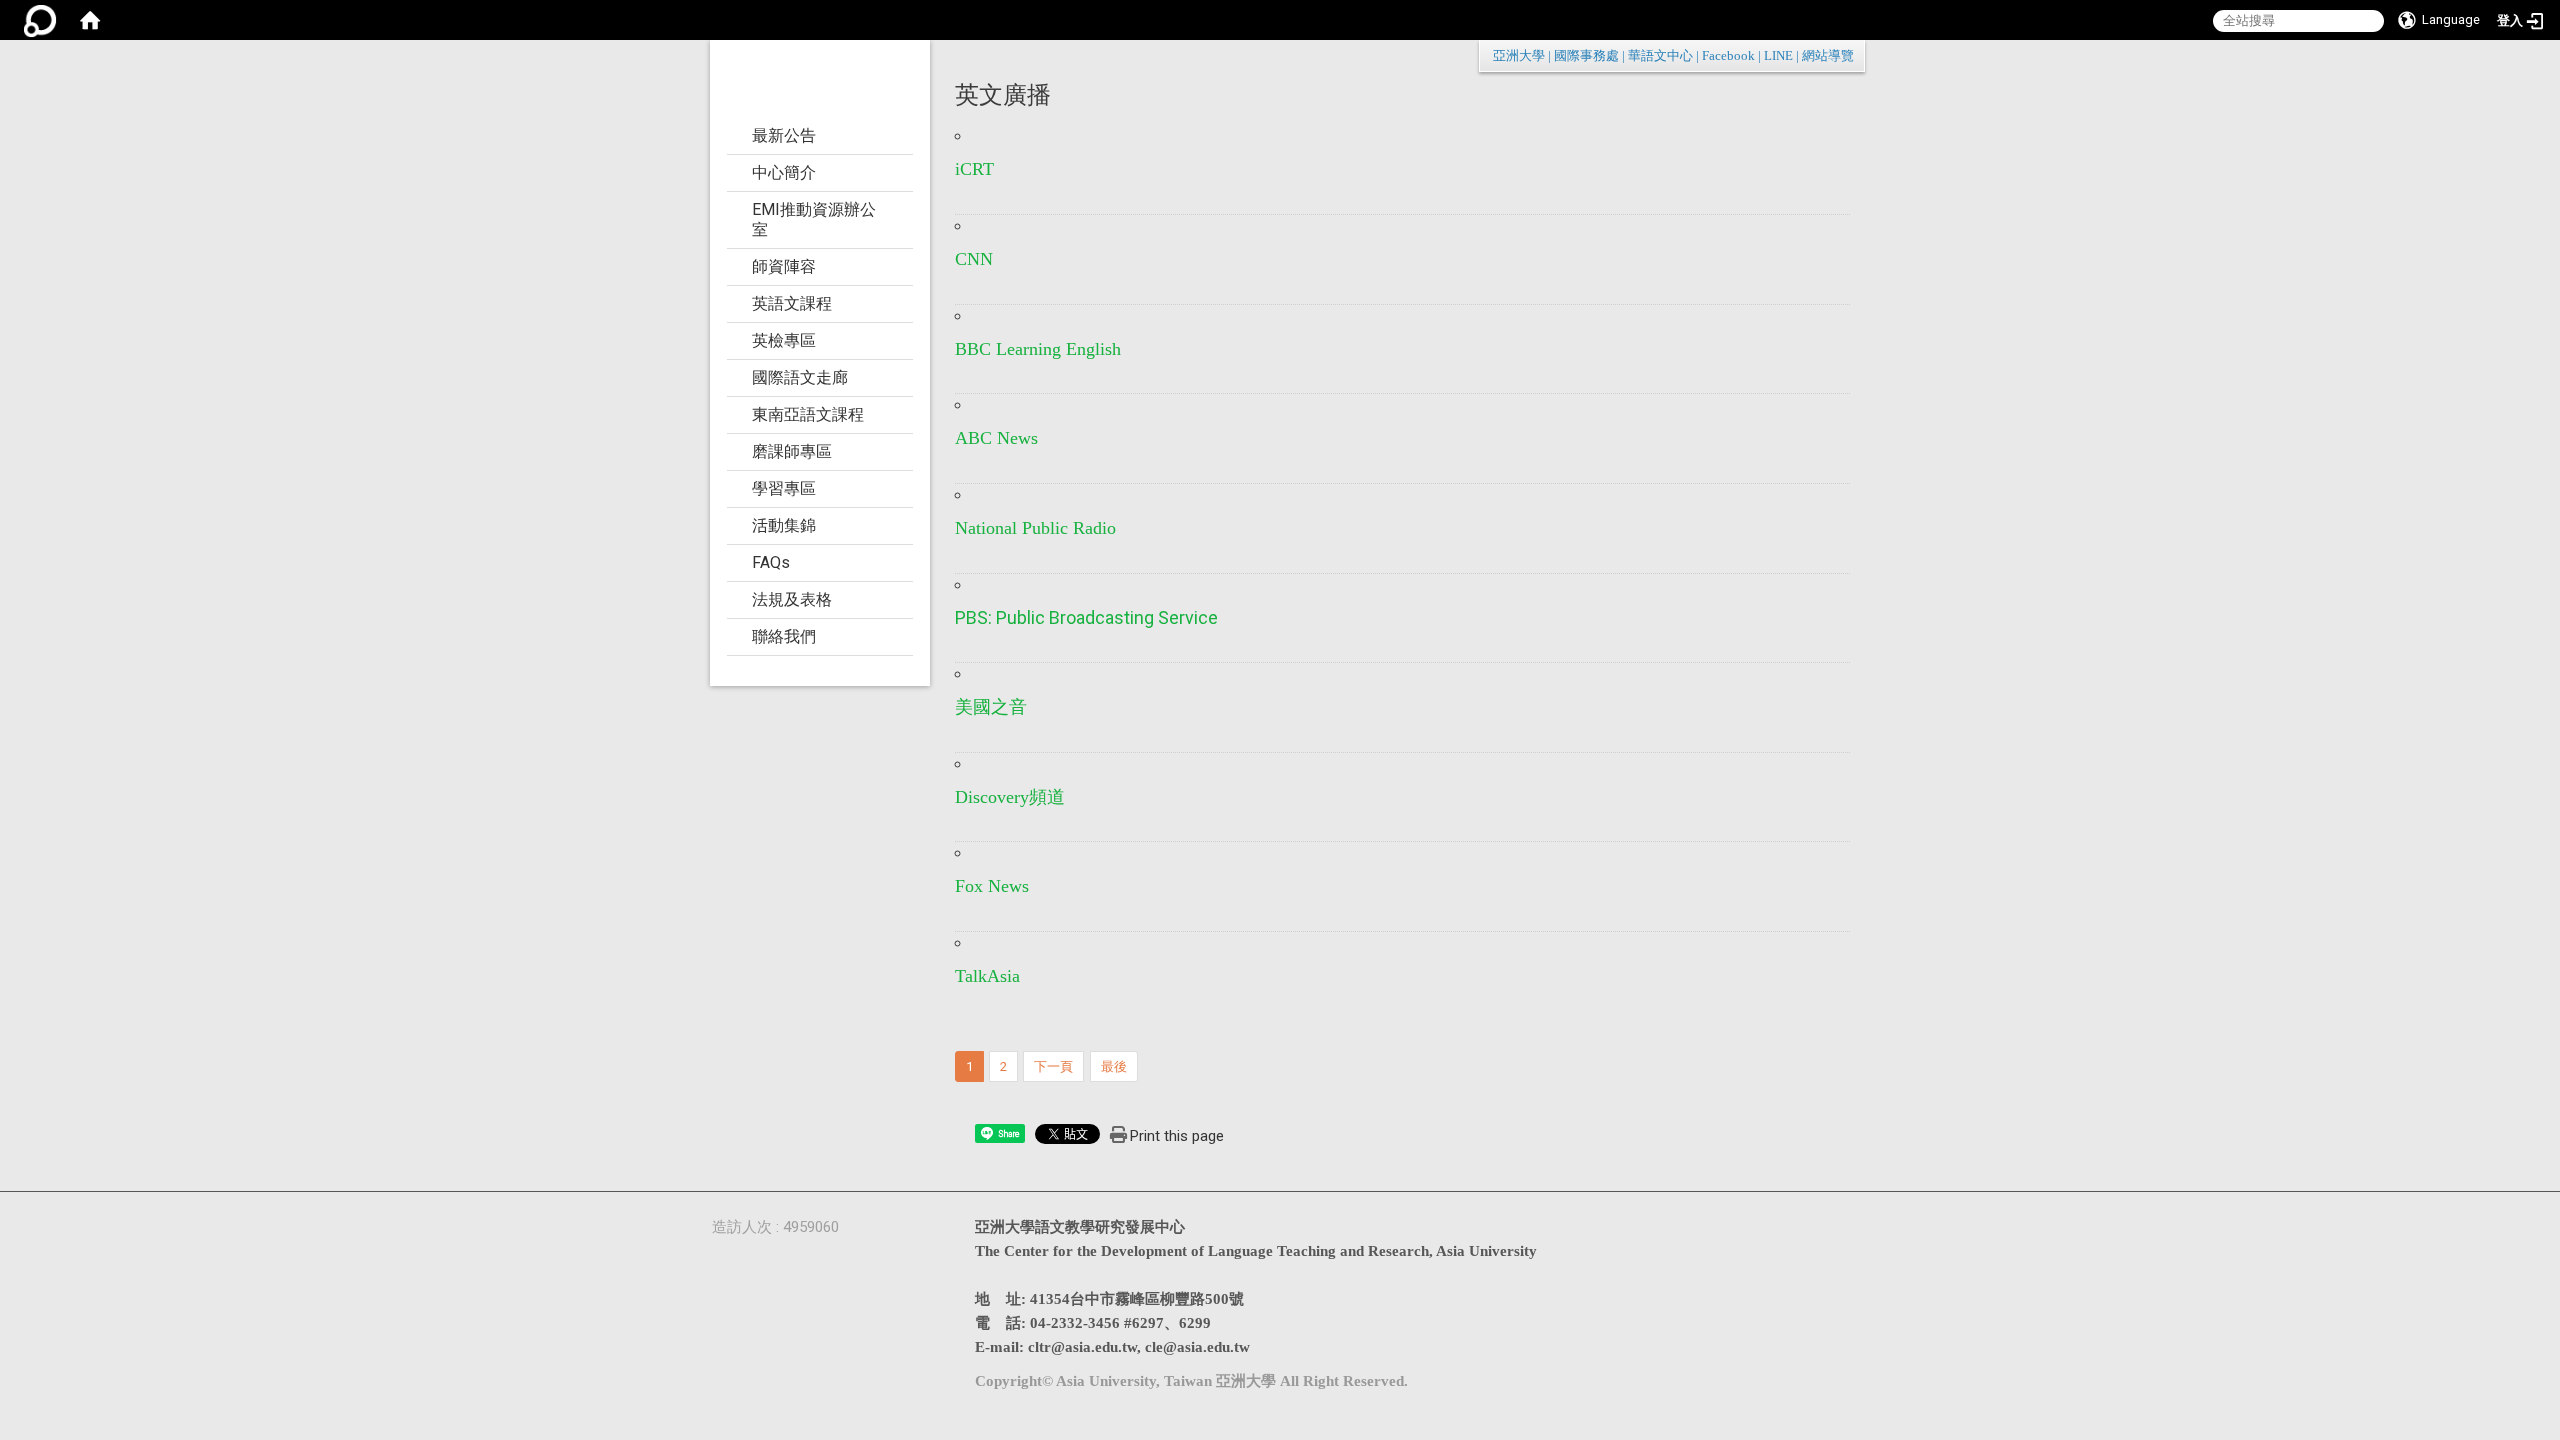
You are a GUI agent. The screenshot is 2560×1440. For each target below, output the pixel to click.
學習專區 (784, 488)
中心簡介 (784, 172)
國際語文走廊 (800, 377)
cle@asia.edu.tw (1197, 1347)
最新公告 (784, 135)
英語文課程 (792, 303)
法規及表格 (792, 599)
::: (1843, 55)
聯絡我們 (784, 636)
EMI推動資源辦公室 (814, 219)
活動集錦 (784, 525)
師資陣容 (784, 266)
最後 (1114, 1066)
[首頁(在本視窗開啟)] (90, 20)
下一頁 (1053, 1066)
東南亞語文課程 (808, 414)
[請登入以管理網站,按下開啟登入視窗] (40, 20)
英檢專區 (784, 340)
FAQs (771, 562)
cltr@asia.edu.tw (1082, 1347)
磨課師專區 (792, 451)
